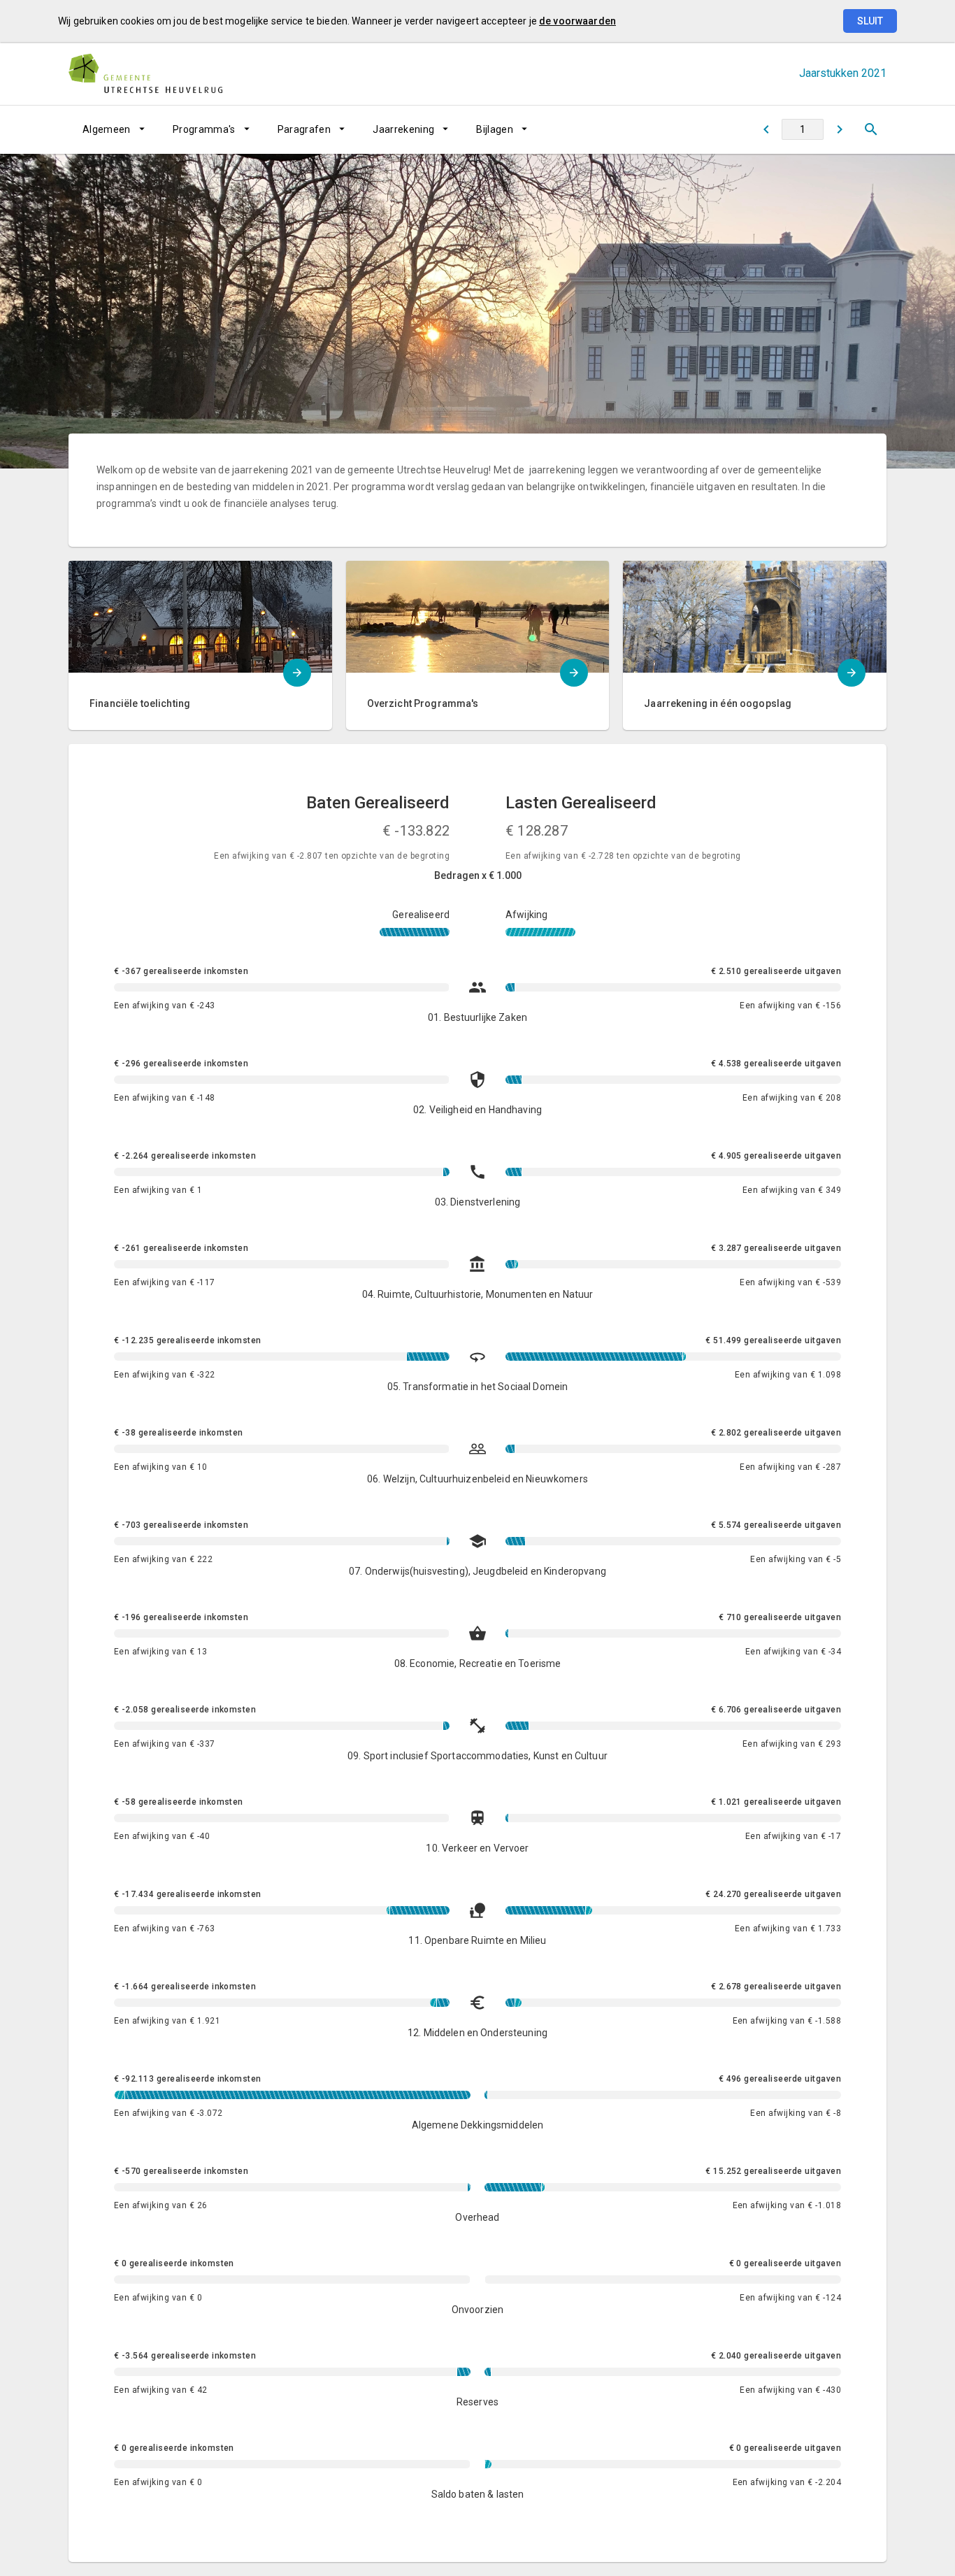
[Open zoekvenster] (871, 129)
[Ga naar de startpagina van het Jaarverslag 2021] (145, 73)
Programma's (204, 129)
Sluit (870, 21)
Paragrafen (304, 129)
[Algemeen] (839, 129)
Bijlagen (495, 129)
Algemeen (107, 129)
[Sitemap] (766, 129)
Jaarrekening (403, 129)
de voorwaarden (577, 21)
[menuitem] (114, 129)
